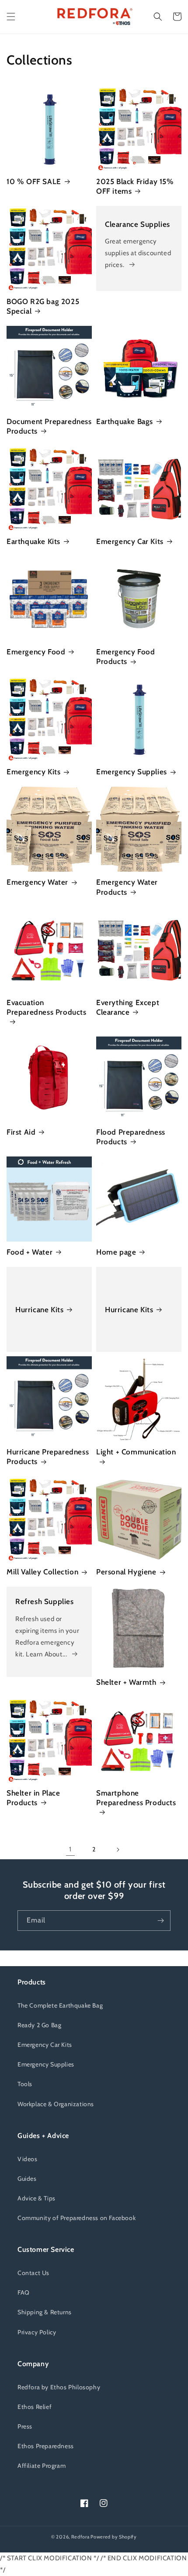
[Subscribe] (160, 1921)
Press (25, 2426)
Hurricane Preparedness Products (48, 1457)
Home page (116, 1252)
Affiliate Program (42, 2466)
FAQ (24, 2292)
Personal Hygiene (126, 1572)
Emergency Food (36, 652)
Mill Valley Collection (42, 1572)
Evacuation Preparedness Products (47, 1007)
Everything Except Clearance (128, 1007)
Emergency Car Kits (130, 541)
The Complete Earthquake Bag (60, 2005)
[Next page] (118, 1850)
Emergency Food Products (125, 657)
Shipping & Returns (45, 2312)
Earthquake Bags (125, 421)
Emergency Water (37, 882)
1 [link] (70, 1849)
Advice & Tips (37, 2198)
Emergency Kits (33, 772)
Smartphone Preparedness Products (136, 1798)
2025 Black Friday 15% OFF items (135, 186)
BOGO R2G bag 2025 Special (43, 306)
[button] (11, 17)
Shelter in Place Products (33, 1798)
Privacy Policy (37, 2332)
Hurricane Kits (39, 1310)
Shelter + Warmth (126, 1682)
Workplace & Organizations (56, 2104)
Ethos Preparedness (46, 2446)
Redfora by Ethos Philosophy (59, 2387)
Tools (25, 2084)
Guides (27, 2179)
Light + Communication (136, 1452)
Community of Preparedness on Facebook (77, 2218)
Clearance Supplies (138, 224)
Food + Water (30, 1252)
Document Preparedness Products (49, 426)
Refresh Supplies (45, 1601)
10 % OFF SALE (34, 181)
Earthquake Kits (33, 541)
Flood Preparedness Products (131, 1137)
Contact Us (33, 2273)
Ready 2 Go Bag (39, 2025)
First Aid (21, 1132)
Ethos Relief (35, 2407)
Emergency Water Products (127, 887)
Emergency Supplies (132, 772)
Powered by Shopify (114, 2537)
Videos (28, 2159)
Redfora (80, 2537)
